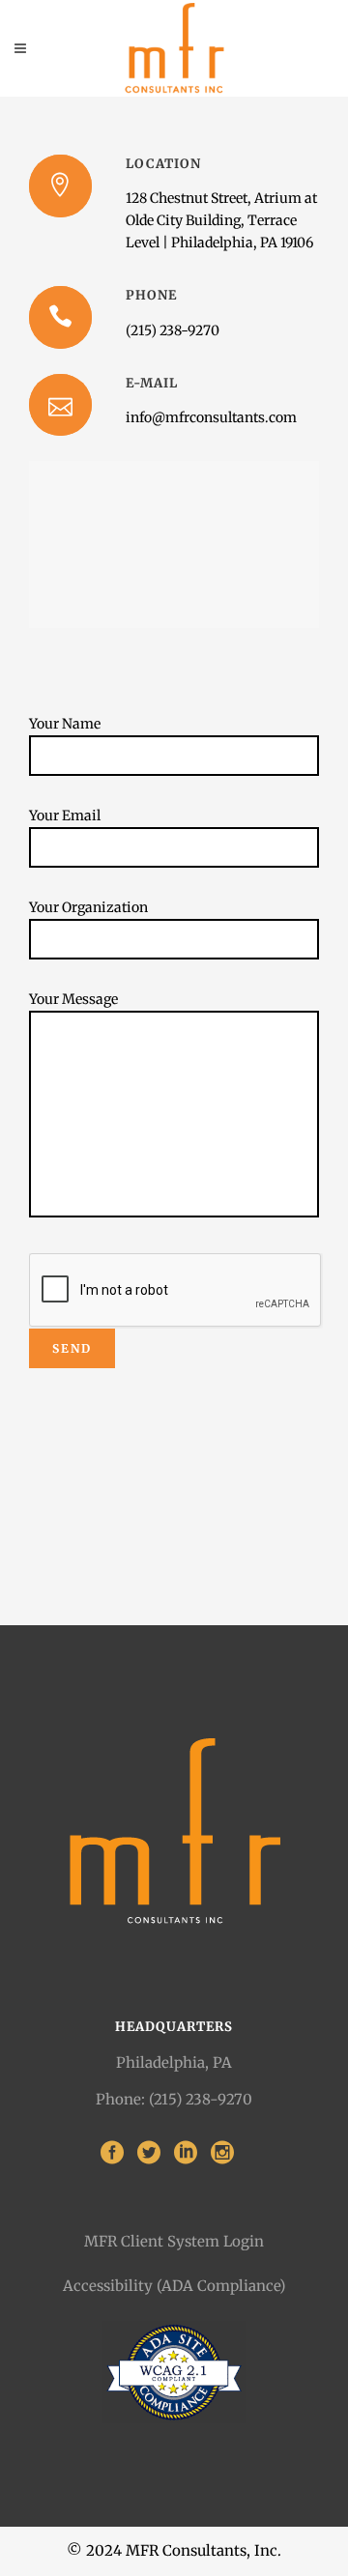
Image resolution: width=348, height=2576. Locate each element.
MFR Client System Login (174, 2241)
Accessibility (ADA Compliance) (174, 2286)
